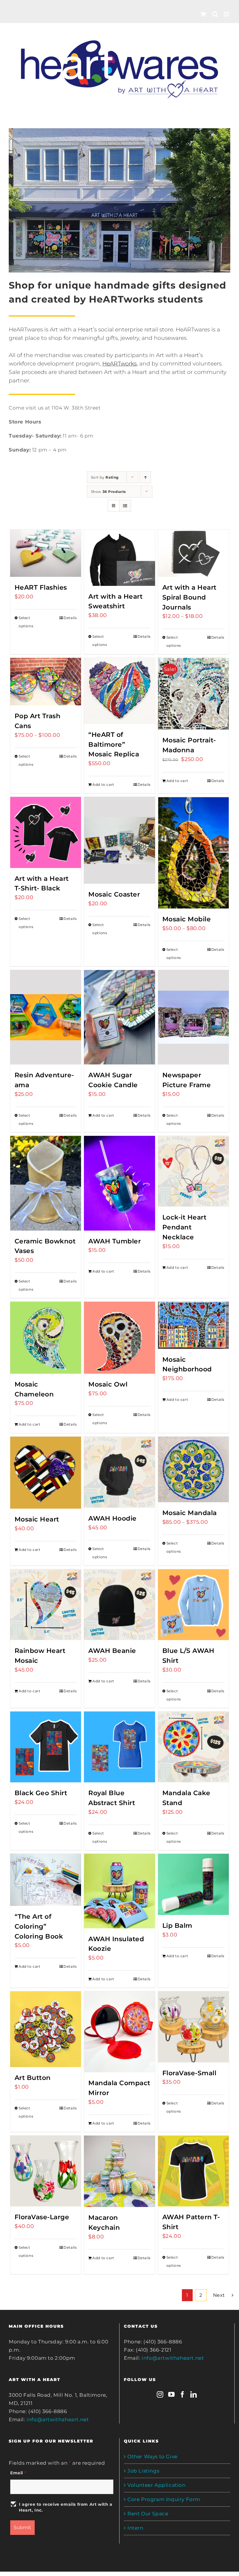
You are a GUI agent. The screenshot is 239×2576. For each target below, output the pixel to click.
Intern (135, 2528)
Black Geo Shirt (41, 1793)
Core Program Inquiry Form (164, 2499)
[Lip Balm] (193, 1884)
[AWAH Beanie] (119, 1605)
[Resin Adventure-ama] (46, 1017)
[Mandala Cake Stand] (193, 1747)
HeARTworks (119, 363)
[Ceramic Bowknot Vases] (46, 1183)
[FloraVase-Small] (193, 2027)
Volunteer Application (157, 2485)
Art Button (33, 2078)
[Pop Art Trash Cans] (46, 682)
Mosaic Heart (37, 1519)
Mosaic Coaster (114, 894)
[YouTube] (172, 2394)
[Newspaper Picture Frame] (193, 1017)
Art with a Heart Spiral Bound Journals (189, 597)
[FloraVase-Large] (46, 2171)
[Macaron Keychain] (119, 2171)
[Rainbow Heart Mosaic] (46, 1605)
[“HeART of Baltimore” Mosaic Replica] (119, 691)
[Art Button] (46, 2029)
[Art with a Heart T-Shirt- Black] (46, 832)
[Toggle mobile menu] (227, 14)
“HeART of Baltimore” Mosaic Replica (114, 744)
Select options (26, 622)
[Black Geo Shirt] (46, 1747)
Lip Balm (177, 1925)
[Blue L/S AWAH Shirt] (193, 1605)
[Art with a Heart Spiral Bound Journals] (193, 553)
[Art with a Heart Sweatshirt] (119, 558)
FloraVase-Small (189, 2073)
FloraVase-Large (42, 2217)
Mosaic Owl (108, 1384)
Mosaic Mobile (187, 919)
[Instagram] (160, 2394)
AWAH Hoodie (113, 1518)
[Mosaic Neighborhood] (193, 1325)
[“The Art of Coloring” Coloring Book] (46, 1880)
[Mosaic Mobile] (193, 853)
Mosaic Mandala (190, 1513)
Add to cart (103, 784)
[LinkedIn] (194, 2394)
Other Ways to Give (152, 2456)
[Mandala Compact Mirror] (119, 2032)
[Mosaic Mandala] (193, 1469)
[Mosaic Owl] (119, 1338)
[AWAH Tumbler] (119, 1183)
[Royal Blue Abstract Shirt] (119, 1747)
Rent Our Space (148, 2514)
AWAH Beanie (112, 1651)
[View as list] (125, 506)
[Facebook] (183, 2394)
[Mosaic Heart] (46, 1473)
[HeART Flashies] (46, 553)
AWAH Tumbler (115, 1241)
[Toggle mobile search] (215, 14)
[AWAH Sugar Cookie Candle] (119, 1017)
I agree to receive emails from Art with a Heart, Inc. (66, 2507)
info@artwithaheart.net (58, 2419)
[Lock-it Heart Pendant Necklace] (193, 1171)
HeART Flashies (41, 587)
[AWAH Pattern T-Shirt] (193, 2171)
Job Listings (143, 2471)
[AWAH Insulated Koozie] (119, 1891)
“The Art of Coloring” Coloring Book (39, 1926)
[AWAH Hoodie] (119, 1472)
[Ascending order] (145, 477)
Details (70, 618)
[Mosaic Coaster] (119, 840)
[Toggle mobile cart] (203, 14)
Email (18, 2473)
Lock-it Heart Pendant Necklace (184, 1227)
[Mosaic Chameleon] (46, 1338)
